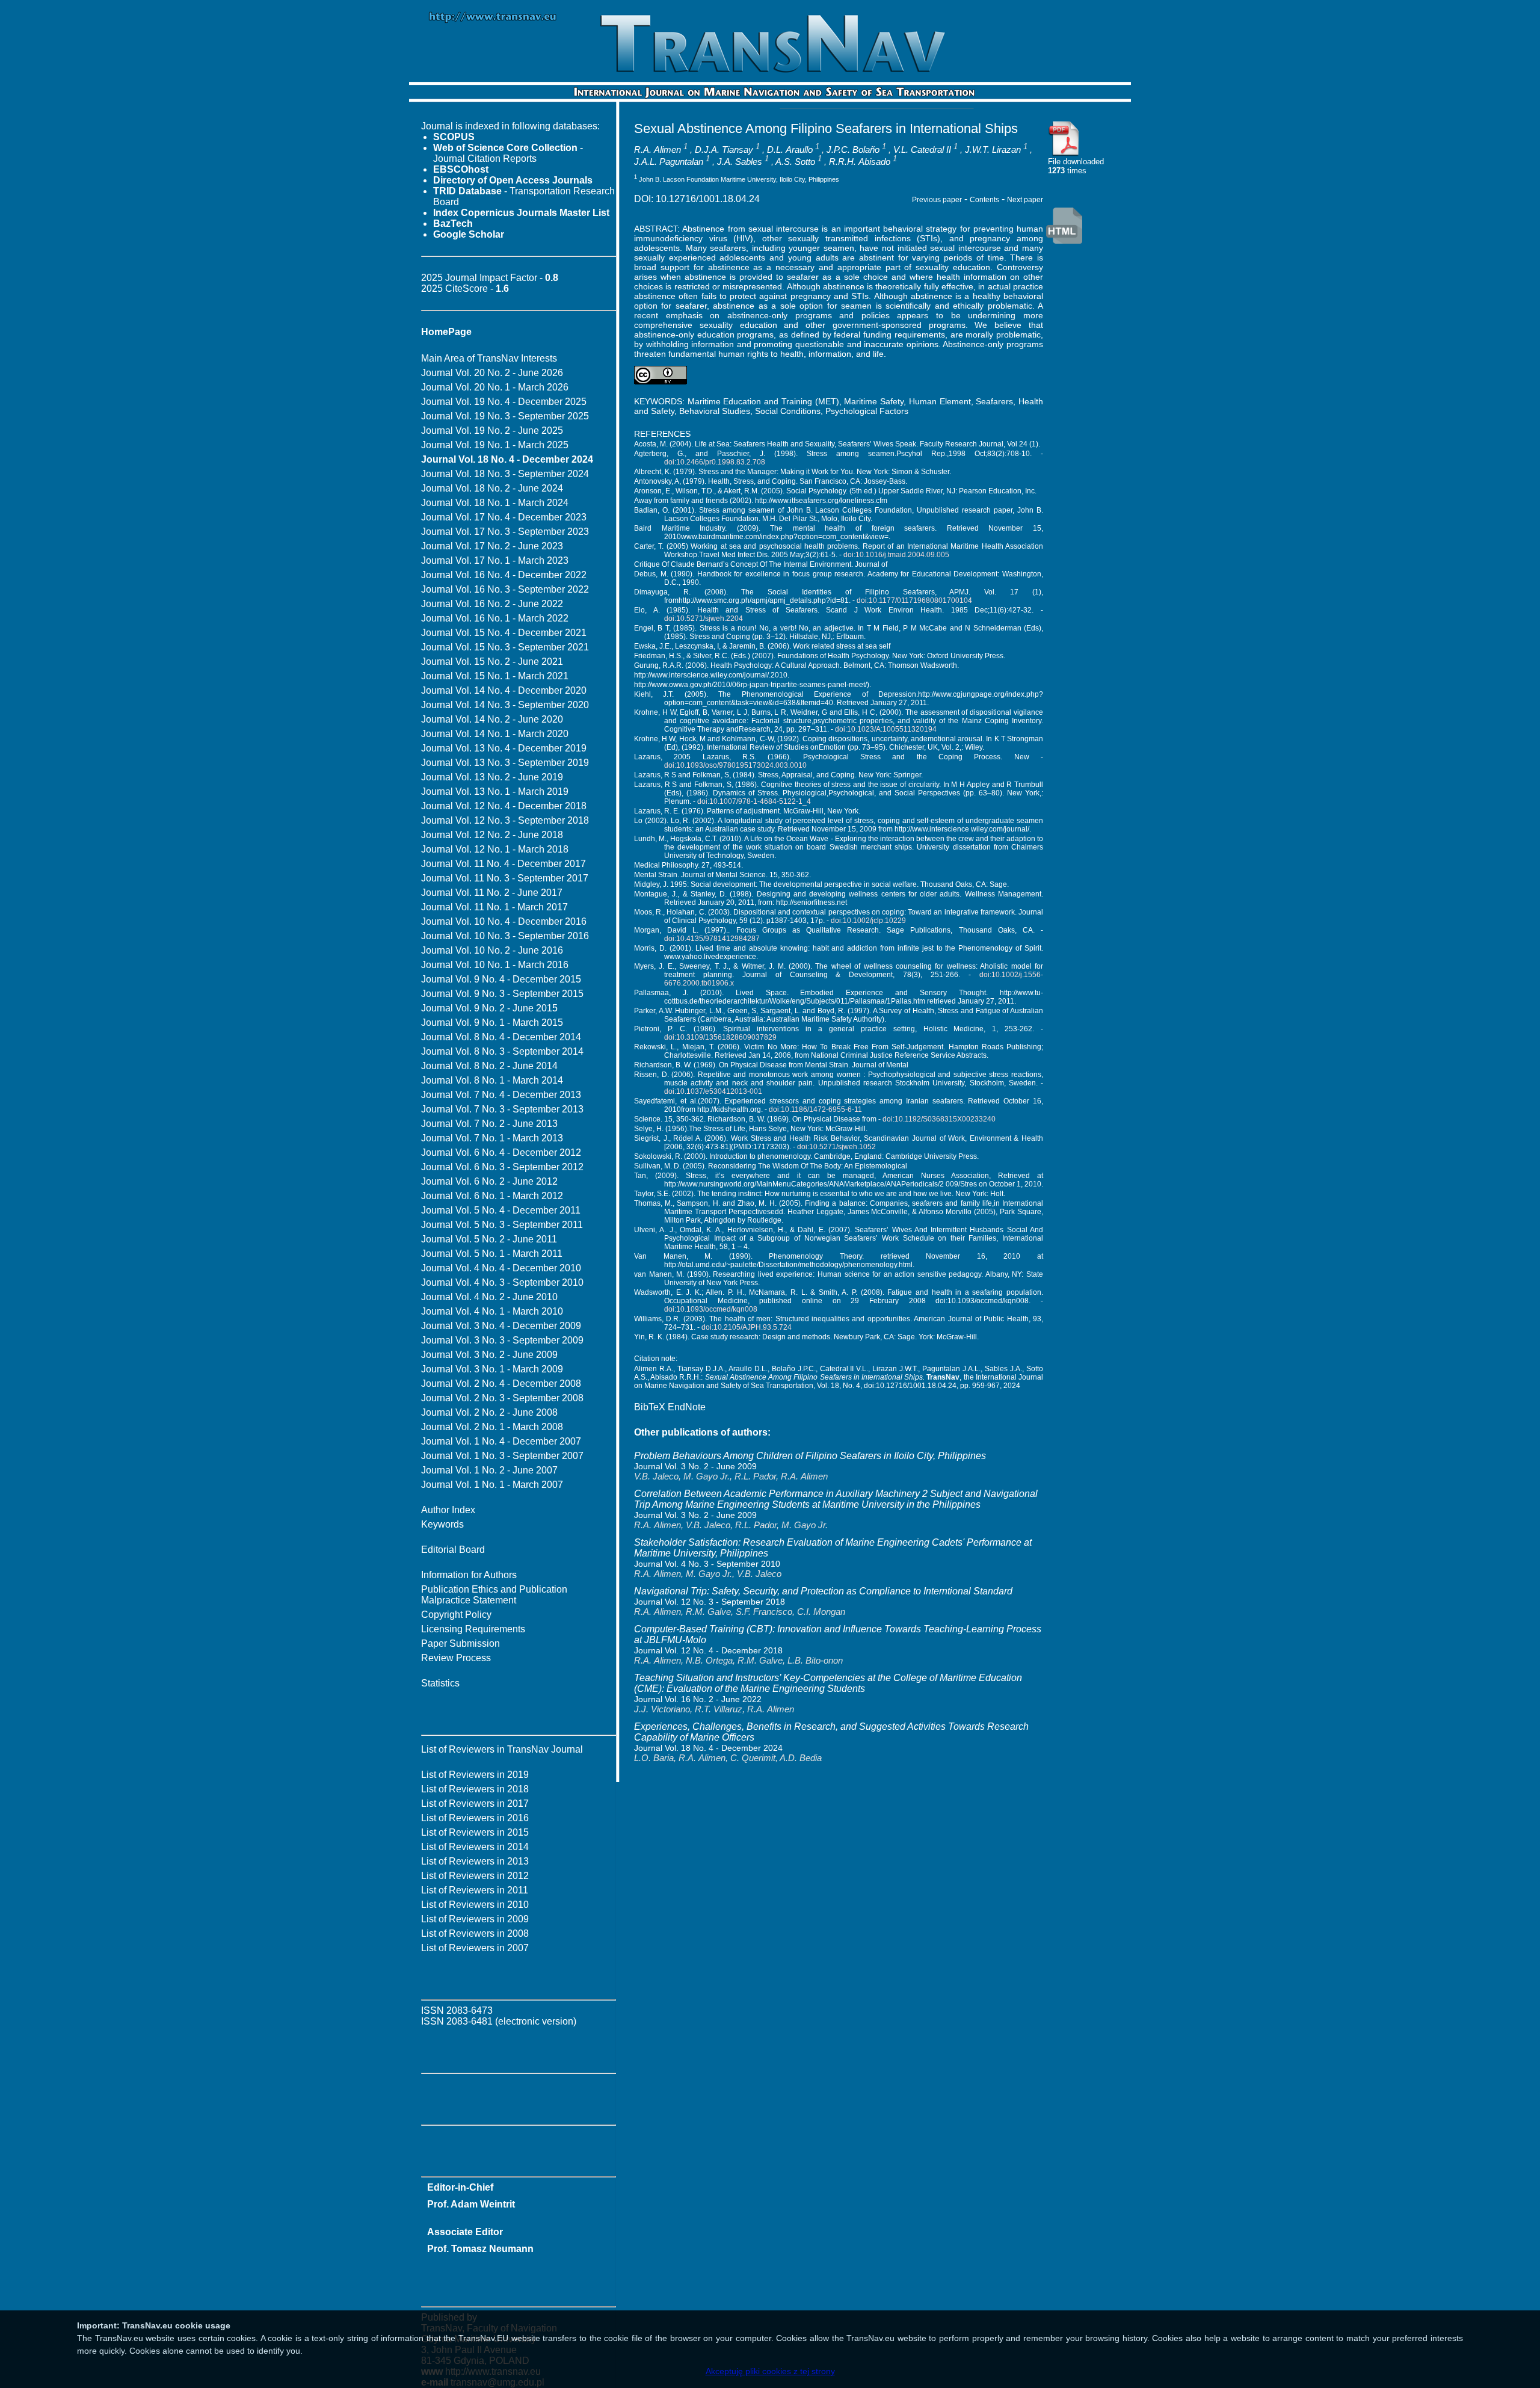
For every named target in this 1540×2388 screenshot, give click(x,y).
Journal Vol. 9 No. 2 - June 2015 (489, 1008)
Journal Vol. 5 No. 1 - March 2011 (492, 1254)
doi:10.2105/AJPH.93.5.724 (747, 1327)
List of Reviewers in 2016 (475, 1818)
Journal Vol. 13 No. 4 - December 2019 (504, 748)
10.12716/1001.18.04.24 (708, 199)
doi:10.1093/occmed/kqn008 (711, 1309)
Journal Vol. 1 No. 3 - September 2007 (502, 1456)
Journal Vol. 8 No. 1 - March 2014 (492, 1080)
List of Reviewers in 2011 (475, 1890)
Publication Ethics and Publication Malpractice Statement (494, 1595)
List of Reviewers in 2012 (475, 1876)
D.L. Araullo (790, 150)
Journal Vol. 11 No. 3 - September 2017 (505, 878)
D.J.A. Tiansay (724, 150)
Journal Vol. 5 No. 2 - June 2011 (489, 1239)
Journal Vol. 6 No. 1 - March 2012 (492, 1196)
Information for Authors (469, 1575)
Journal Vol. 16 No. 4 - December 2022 (504, 575)
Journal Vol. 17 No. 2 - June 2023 (492, 546)
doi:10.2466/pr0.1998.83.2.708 (715, 462)
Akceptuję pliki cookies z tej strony (770, 2371)
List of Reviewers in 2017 (475, 1803)
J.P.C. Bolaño (853, 150)
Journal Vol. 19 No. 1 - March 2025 (495, 445)
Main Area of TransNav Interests (489, 358)
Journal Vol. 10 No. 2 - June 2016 (492, 950)
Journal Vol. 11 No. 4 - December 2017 (504, 864)
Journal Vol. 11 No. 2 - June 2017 (492, 893)
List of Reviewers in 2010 (475, 1905)
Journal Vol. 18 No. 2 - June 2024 (492, 488)
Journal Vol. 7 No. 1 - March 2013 (492, 1138)
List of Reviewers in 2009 (475, 1919)
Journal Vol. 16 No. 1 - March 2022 (495, 618)
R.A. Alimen (658, 150)
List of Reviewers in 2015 (475, 1832)
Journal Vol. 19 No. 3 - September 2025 (505, 416)
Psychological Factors (867, 411)
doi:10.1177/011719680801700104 (914, 600)
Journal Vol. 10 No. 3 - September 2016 (505, 936)
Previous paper (937, 200)
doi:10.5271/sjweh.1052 (836, 1147)
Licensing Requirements (473, 1629)
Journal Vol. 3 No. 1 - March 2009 (492, 1369)
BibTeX (650, 1407)
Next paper (1025, 200)
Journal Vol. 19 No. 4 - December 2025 (504, 402)
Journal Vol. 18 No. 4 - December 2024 (708, 1748)
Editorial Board (453, 1550)
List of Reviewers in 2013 (475, 1861)
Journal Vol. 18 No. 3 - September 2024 (505, 474)
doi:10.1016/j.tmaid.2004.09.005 (896, 555)
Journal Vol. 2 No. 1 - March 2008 (492, 1427)
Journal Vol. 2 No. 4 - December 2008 (501, 1384)
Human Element (940, 401)
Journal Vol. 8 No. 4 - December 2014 (501, 1037)
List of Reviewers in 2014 (475, 1847)
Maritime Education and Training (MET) (763, 401)
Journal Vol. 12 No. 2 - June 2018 (492, 835)
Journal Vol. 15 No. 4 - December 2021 (504, 633)
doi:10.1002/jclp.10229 (868, 921)
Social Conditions (788, 411)
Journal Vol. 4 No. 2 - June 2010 (489, 1297)
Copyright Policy (456, 1615)
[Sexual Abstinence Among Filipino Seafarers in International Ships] (1064, 154)
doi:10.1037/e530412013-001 (713, 1091)
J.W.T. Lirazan (993, 150)
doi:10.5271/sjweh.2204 (704, 619)
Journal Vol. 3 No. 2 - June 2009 (489, 1355)
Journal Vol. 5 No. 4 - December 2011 (501, 1210)
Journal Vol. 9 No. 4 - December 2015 (501, 979)
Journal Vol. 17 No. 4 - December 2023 (504, 517)
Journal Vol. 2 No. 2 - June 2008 (489, 1412)
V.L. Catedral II (922, 150)
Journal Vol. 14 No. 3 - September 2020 (505, 705)
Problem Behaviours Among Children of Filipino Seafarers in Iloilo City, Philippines (810, 1456)
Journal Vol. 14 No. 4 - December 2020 (504, 690)
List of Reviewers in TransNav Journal (502, 1749)
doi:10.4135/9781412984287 (712, 939)
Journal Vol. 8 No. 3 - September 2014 (502, 1051)
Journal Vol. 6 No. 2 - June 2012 (489, 1181)
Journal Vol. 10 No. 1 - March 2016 (495, 965)
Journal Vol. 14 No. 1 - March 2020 (495, 734)
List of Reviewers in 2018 (475, 1789)
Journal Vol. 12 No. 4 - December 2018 (504, 806)
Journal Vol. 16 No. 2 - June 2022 (492, 604)
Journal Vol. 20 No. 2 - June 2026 (492, 373)
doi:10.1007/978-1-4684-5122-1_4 (754, 801)
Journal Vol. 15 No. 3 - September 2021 (505, 647)
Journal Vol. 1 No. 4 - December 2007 (501, 1441)
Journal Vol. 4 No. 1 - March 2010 (492, 1311)
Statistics (440, 1683)
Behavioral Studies (715, 411)
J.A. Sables (740, 162)
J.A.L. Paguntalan (669, 162)
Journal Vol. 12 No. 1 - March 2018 (495, 849)
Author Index (448, 1510)
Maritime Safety (874, 401)
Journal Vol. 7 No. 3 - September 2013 (502, 1109)
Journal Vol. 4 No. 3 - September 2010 (502, 1282)
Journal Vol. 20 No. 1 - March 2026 (495, 387)
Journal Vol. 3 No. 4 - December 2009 (501, 1326)
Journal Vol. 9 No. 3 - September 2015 (502, 994)
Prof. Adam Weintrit (471, 2204)
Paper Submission (460, 1643)
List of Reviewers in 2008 (475, 1933)
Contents (984, 200)
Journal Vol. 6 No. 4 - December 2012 (501, 1152)
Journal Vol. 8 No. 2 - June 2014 (489, 1066)
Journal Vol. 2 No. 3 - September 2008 (502, 1398)
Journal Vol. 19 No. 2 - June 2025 (492, 430)
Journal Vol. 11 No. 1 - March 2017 (494, 907)
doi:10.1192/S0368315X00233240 (939, 1119)
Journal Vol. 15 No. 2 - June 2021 (492, 662)
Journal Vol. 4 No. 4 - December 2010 (501, 1268)
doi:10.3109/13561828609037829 (720, 1037)
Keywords (442, 1524)
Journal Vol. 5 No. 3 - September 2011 (502, 1225)
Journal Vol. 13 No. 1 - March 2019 (495, 791)
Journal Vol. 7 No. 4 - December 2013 (501, 1095)
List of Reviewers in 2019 (475, 1775)
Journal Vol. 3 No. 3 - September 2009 (502, 1340)
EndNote (687, 1407)
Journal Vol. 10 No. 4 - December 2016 (504, 921)
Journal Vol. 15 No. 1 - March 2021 (495, 676)
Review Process (456, 1658)
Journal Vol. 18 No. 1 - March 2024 (495, 503)
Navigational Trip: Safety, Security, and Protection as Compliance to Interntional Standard (823, 1591)
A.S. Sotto (795, 162)
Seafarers (994, 401)
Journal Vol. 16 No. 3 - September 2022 (505, 589)
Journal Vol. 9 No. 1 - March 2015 (492, 1023)
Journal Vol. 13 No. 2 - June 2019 (492, 777)
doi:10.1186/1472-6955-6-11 (815, 1109)
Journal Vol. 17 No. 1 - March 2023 (495, 560)
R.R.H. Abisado (860, 162)
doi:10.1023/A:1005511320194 (886, 729)
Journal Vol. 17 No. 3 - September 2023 (505, 532)
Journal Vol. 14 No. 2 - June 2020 (492, 719)
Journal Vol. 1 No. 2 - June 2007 (489, 1470)
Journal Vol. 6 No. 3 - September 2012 (502, 1167)
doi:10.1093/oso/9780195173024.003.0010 (735, 765)
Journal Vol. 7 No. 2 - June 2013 (489, 1124)
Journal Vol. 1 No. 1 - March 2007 (492, 1485)
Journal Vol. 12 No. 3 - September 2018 (505, 820)
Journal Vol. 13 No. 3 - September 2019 (505, 763)
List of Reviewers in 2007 (475, 1948)
